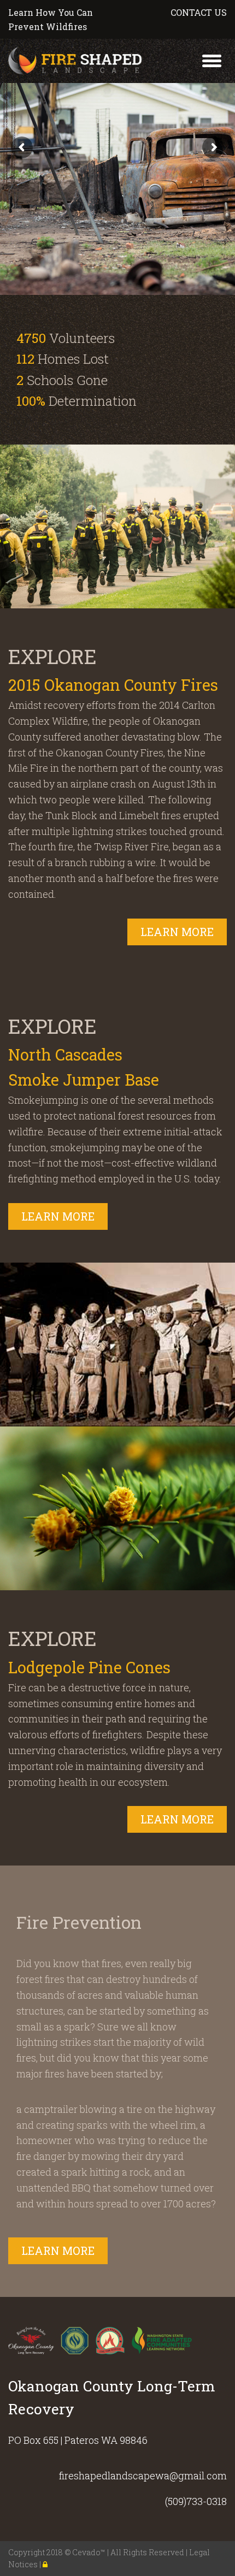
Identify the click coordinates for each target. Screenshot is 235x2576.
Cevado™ (90, 2552)
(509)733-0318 (196, 2501)
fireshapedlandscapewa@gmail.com (143, 2476)
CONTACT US (199, 12)
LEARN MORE (177, 932)
